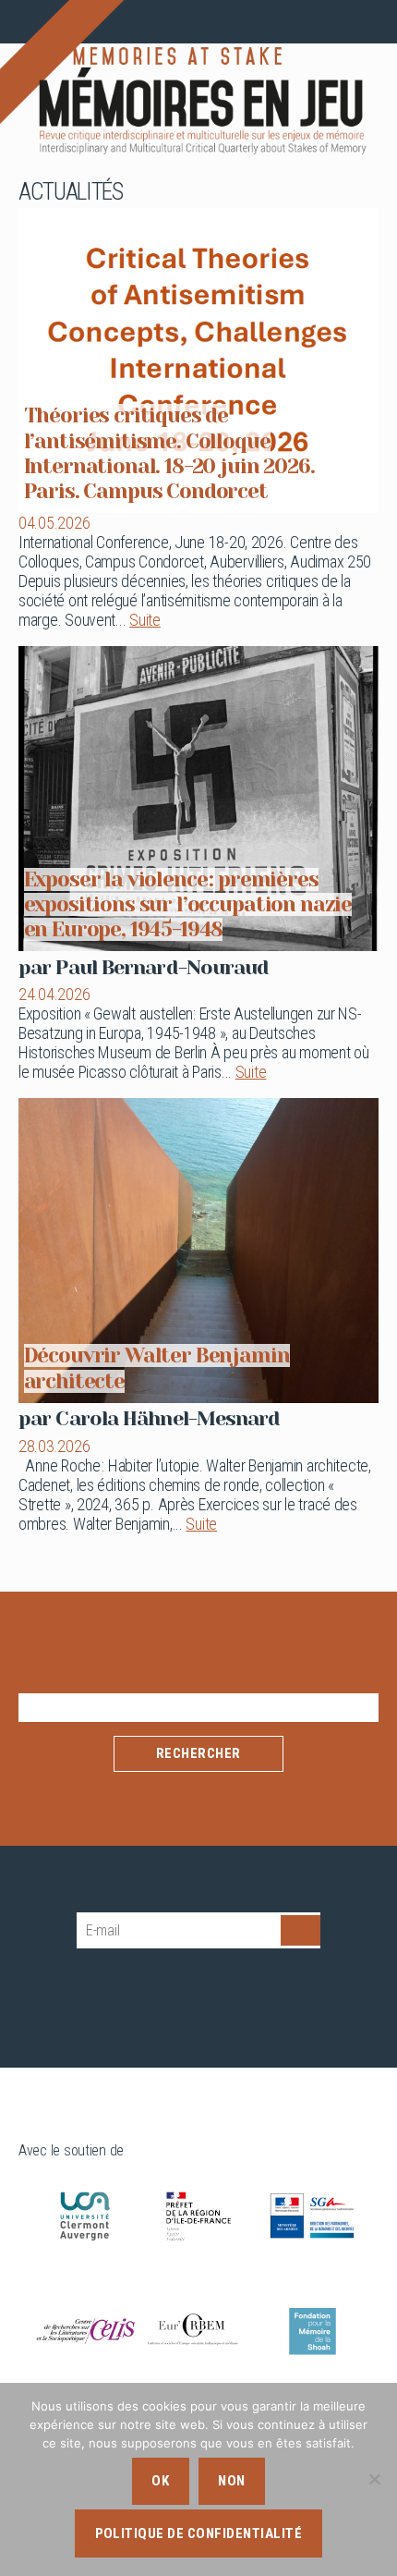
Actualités (71, 191)
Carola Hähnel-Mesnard (168, 1418)
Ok (160, 2481)
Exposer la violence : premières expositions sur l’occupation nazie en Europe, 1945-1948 (188, 904)
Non (232, 2481)
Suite (145, 620)
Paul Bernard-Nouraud (162, 967)
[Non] (374, 2479)
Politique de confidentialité (199, 2533)
